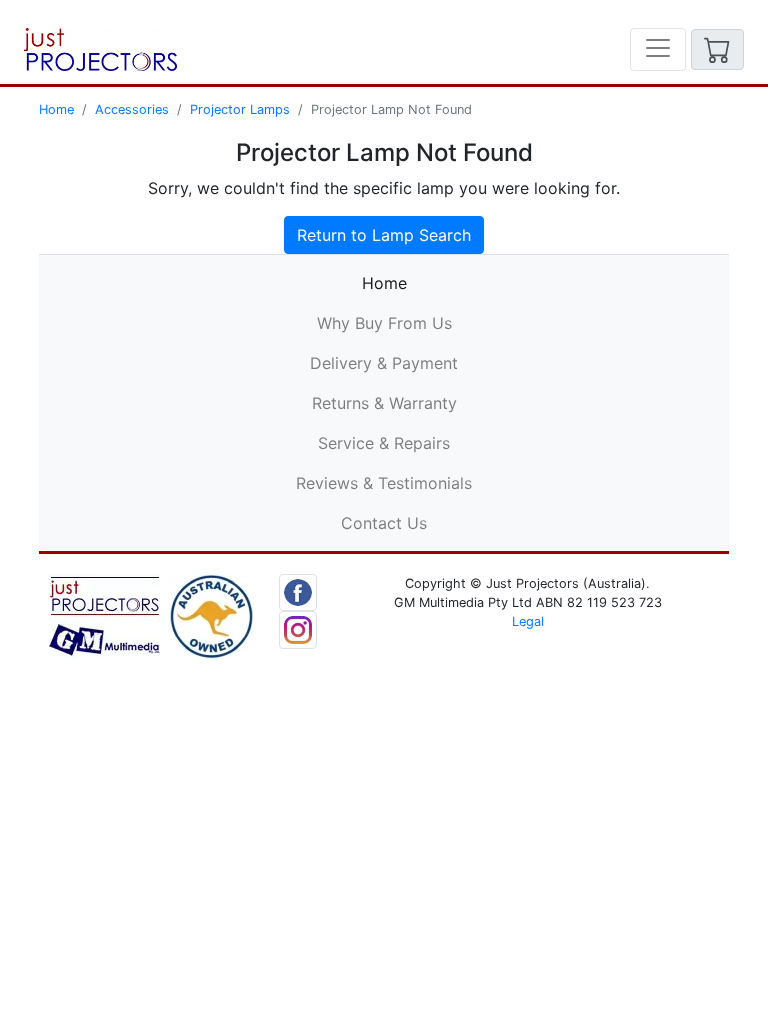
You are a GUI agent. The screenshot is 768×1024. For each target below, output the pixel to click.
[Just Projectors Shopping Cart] (717, 49)
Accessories (132, 109)
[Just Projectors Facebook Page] (298, 591)
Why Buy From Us (384, 323)
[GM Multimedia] (104, 615)
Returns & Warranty (384, 403)
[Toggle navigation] (658, 49)
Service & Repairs (384, 443)
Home (56, 109)
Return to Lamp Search (384, 235)
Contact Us (384, 523)
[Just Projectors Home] (100, 49)
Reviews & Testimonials (384, 483)
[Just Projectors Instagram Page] (298, 629)
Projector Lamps (240, 109)
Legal (528, 621)
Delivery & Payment (384, 363)
